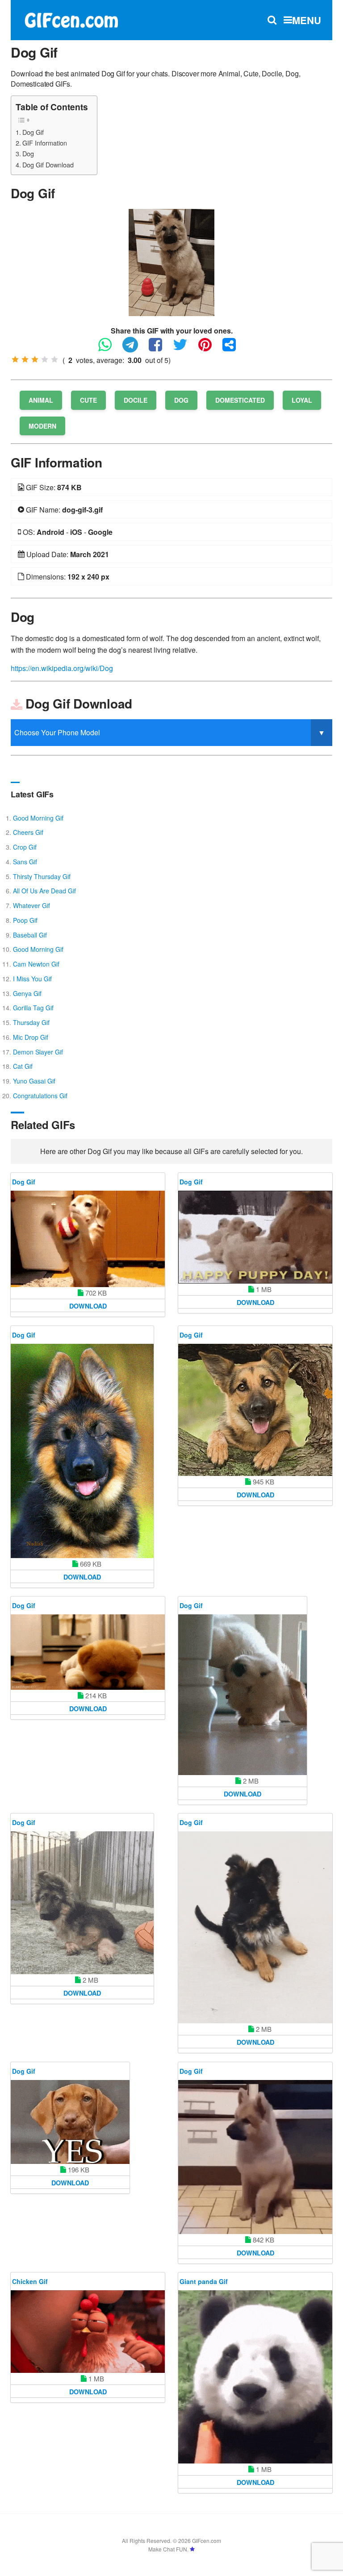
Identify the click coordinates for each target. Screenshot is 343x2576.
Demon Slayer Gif (38, 1052)
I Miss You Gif (32, 979)
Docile (136, 400)
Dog (28, 153)
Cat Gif (23, 1066)
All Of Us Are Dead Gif (44, 891)
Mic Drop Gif (31, 1037)
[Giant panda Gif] (255, 2377)
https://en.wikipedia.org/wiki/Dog (62, 668)
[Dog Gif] (171, 261)
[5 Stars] (54, 359)
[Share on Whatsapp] (109, 348)
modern (42, 426)
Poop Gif (25, 920)
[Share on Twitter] (185, 348)
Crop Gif (25, 847)
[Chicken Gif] (88, 2332)
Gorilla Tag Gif (33, 1008)
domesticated (240, 400)
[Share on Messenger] (234, 348)
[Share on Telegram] (135, 348)
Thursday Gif (31, 1022)
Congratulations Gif (40, 1096)
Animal (41, 400)
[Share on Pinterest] (209, 348)
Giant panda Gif (204, 2281)
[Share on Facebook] (160, 348)
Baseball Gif (30, 935)
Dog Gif (33, 132)
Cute (88, 400)
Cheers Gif (28, 832)
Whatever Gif (31, 905)
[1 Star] (15, 359)
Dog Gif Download (48, 165)
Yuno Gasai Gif (34, 1081)
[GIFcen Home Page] (71, 19)
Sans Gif (25, 862)
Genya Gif (27, 993)
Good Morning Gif (38, 818)
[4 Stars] (45, 359)
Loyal (302, 400)
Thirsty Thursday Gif (42, 876)
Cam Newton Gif (36, 964)
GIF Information (45, 143)
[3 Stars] (35, 359)
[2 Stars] (25, 359)
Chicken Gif (30, 2281)
